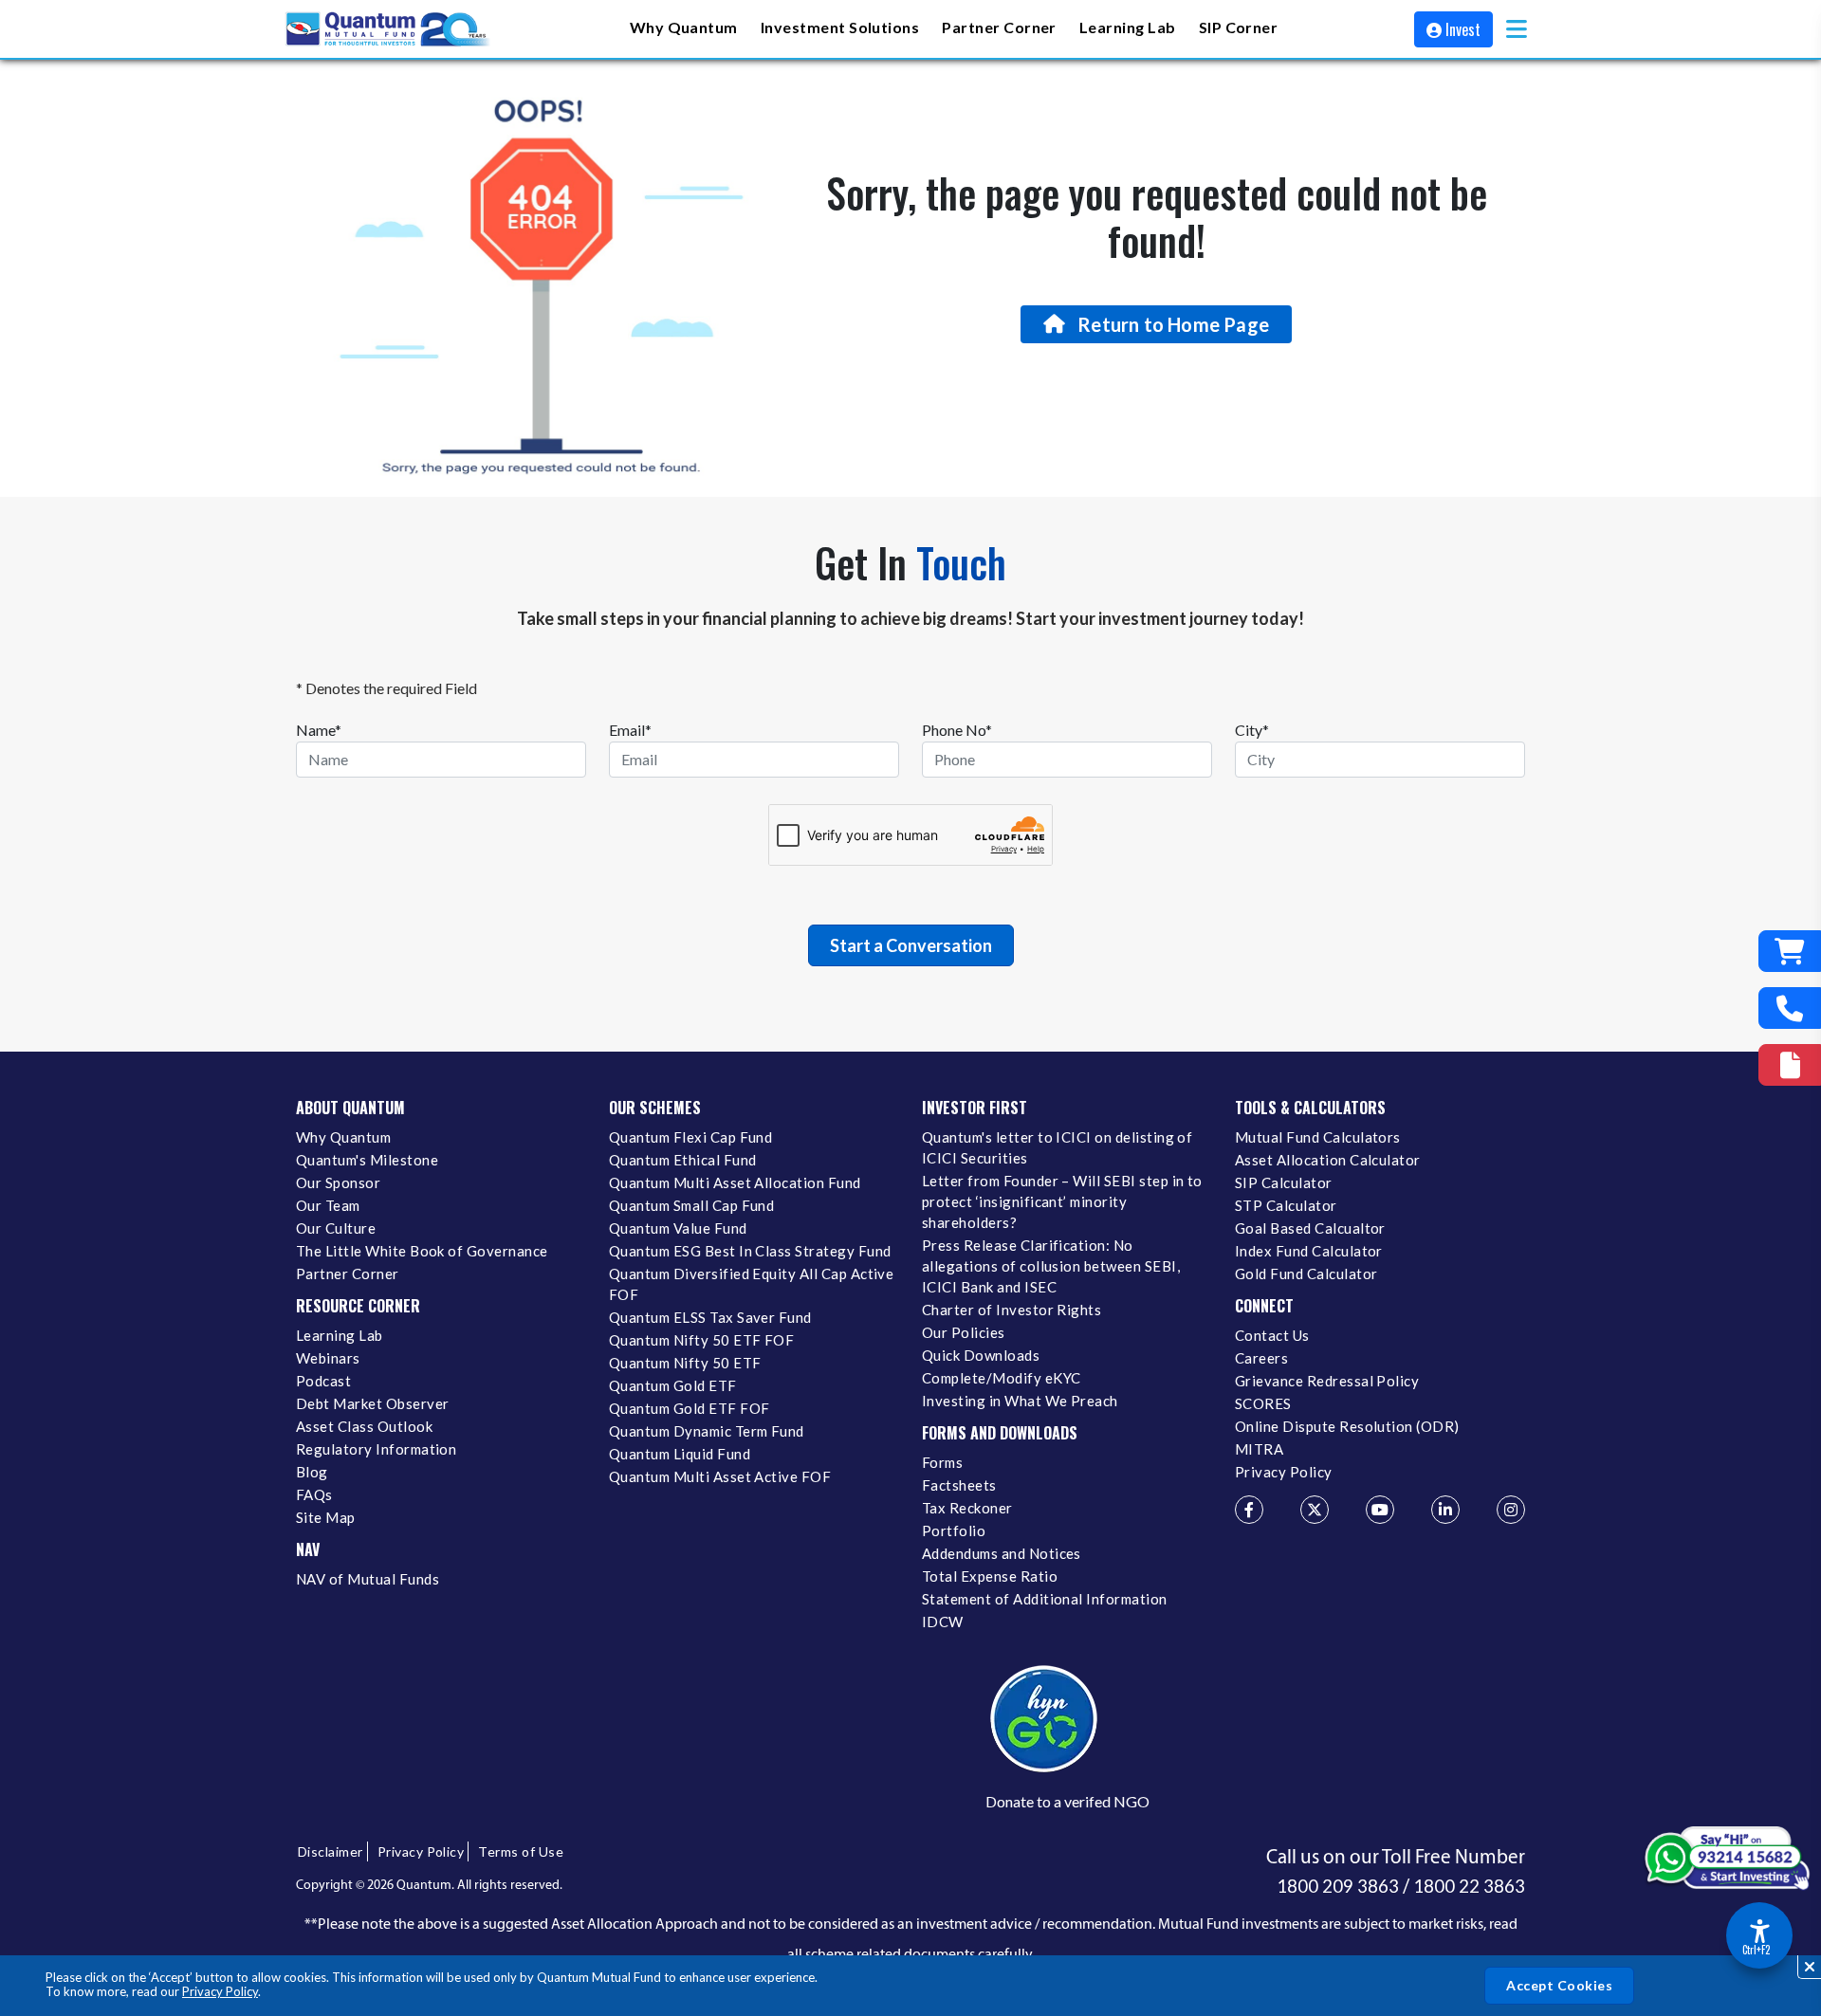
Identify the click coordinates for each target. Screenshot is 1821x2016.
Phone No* (957, 730)
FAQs (314, 1494)
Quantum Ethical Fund (682, 1160)
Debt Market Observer (372, 1403)
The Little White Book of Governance (422, 1251)
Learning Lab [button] (1128, 27)
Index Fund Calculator (1309, 1251)
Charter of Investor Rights (1012, 1310)
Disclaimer (331, 1851)
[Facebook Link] (1249, 1510)
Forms (942, 1462)
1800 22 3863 (1469, 1886)
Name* (319, 730)
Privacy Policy (220, 1991)
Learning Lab (340, 1335)
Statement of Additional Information (1045, 1599)
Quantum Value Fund (678, 1228)
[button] (1517, 29)
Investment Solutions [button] (840, 27)
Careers (1261, 1358)
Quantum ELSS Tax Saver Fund (710, 1317)
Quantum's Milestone (367, 1160)
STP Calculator (1286, 1205)
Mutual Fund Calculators (1318, 1137)
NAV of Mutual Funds (368, 1579)
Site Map (326, 1517)
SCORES (1263, 1403)
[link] (389, 29)
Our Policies (964, 1332)
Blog (312, 1472)
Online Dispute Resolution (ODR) (1347, 1426)
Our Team (328, 1205)
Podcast (323, 1381)
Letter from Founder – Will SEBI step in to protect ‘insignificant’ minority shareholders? (1062, 1201)
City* (1252, 730)
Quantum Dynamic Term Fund (707, 1431)
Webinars (328, 1358)
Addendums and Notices (1002, 1553)
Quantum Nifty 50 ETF (685, 1363)
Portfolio (954, 1530)
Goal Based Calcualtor (1310, 1228)
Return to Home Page (1173, 324)
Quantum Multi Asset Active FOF (720, 1476)
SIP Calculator (1284, 1182)
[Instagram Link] (1511, 1510)
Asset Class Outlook (364, 1426)
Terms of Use (521, 1851)
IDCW (943, 1622)
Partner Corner (999, 27)
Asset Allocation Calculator (1328, 1160)
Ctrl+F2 (1756, 1950)
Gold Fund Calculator (1306, 1274)
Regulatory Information (376, 1449)
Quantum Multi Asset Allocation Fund (735, 1182)
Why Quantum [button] (684, 27)
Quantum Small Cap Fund (691, 1205)
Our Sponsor (338, 1182)
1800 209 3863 (1338, 1886)
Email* (630, 730)
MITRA (1259, 1449)
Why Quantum (343, 1137)
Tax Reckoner (967, 1508)
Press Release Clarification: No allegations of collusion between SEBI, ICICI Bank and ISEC (1051, 1266)
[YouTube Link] (1380, 1510)
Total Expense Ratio (990, 1576)
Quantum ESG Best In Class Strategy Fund (750, 1251)
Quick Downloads (981, 1355)
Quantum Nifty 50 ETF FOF (701, 1340)
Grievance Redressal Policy (1327, 1381)
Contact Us (1272, 1335)
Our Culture (336, 1228)
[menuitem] (684, 29)
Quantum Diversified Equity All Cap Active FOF (751, 1284)
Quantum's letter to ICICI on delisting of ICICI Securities (1057, 1147)
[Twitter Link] (1315, 1510)
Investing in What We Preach (1020, 1401)
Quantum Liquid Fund (680, 1454)
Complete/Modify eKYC (1001, 1378)
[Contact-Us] (1790, 1008)
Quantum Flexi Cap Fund (690, 1137)
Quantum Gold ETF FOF (689, 1408)
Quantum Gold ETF (673, 1385)
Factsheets (959, 1485)
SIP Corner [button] (1239, 27)
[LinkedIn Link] (1445, 1510)
